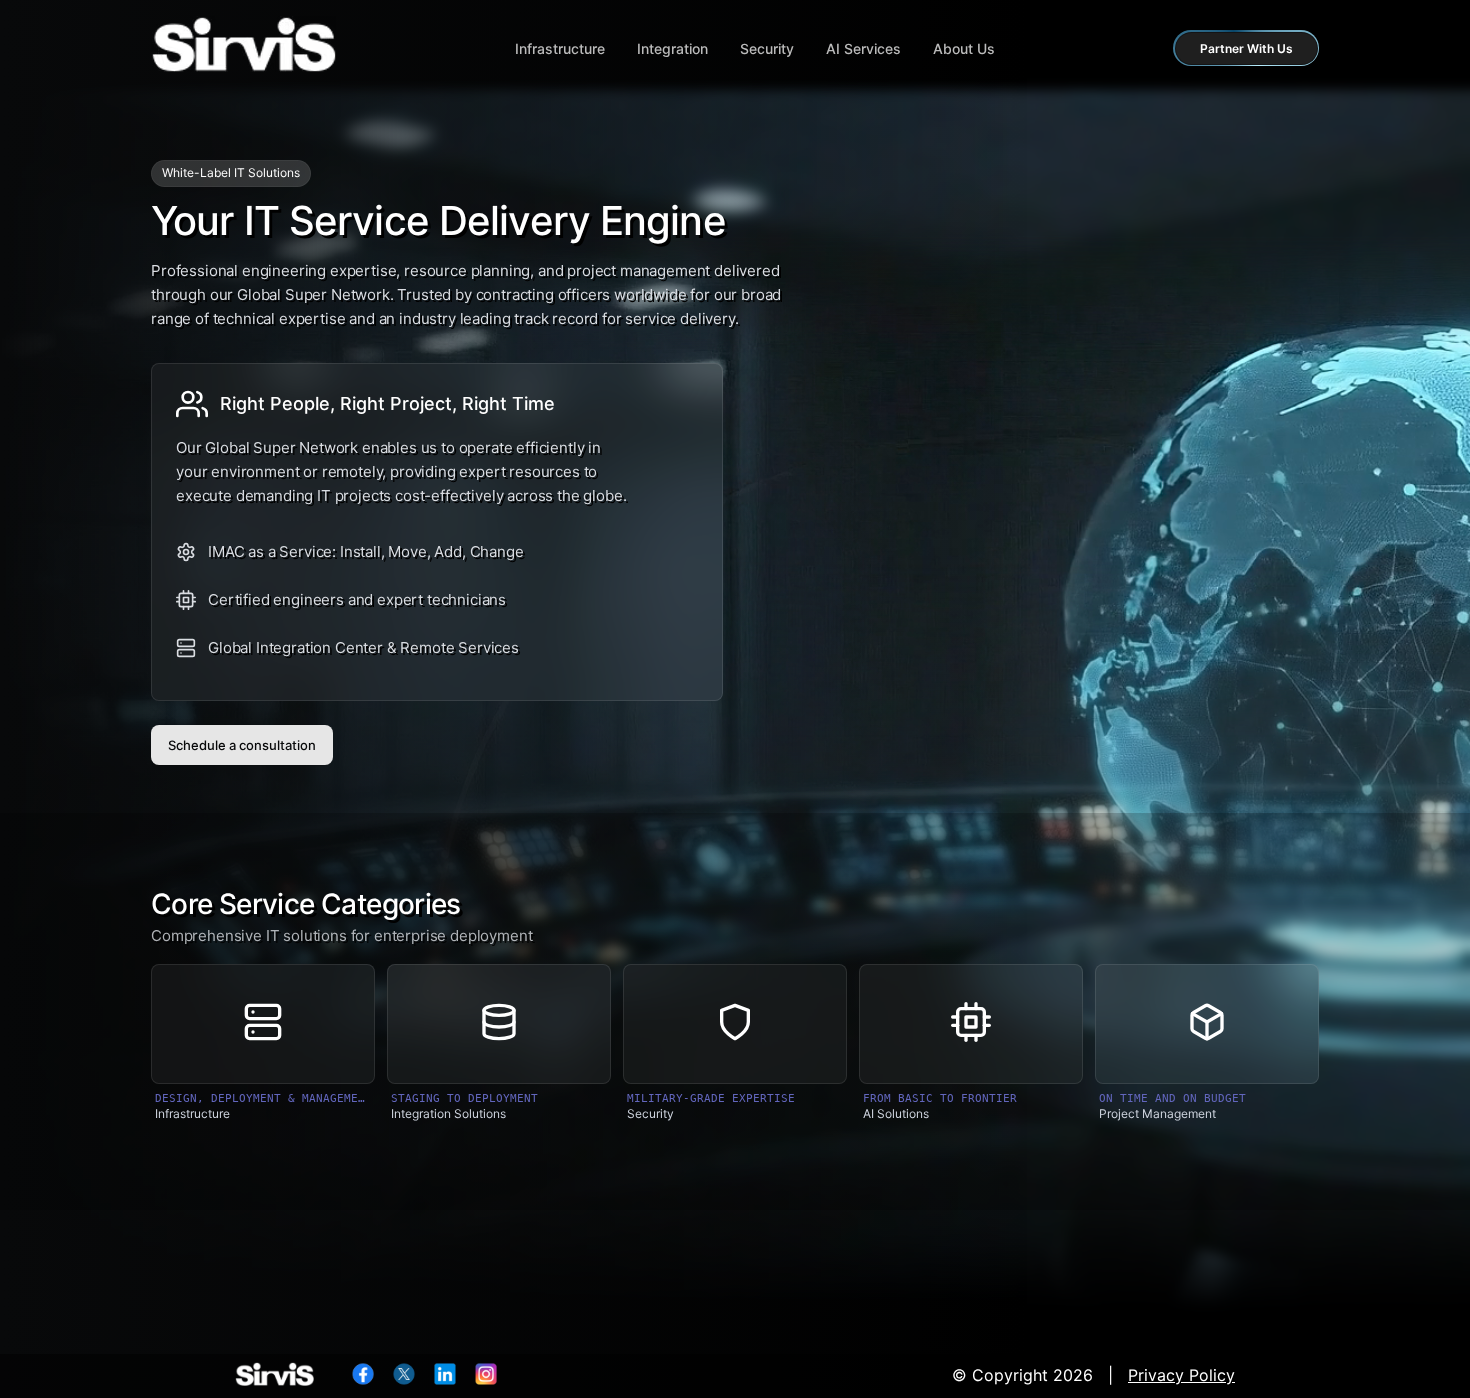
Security (767, 48)
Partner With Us (1246, 48)
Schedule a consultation (242, 745)
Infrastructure (560, 48)
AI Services (863, 48)
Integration (672, 48)
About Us (964, 48)
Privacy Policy (1181, 1375)
